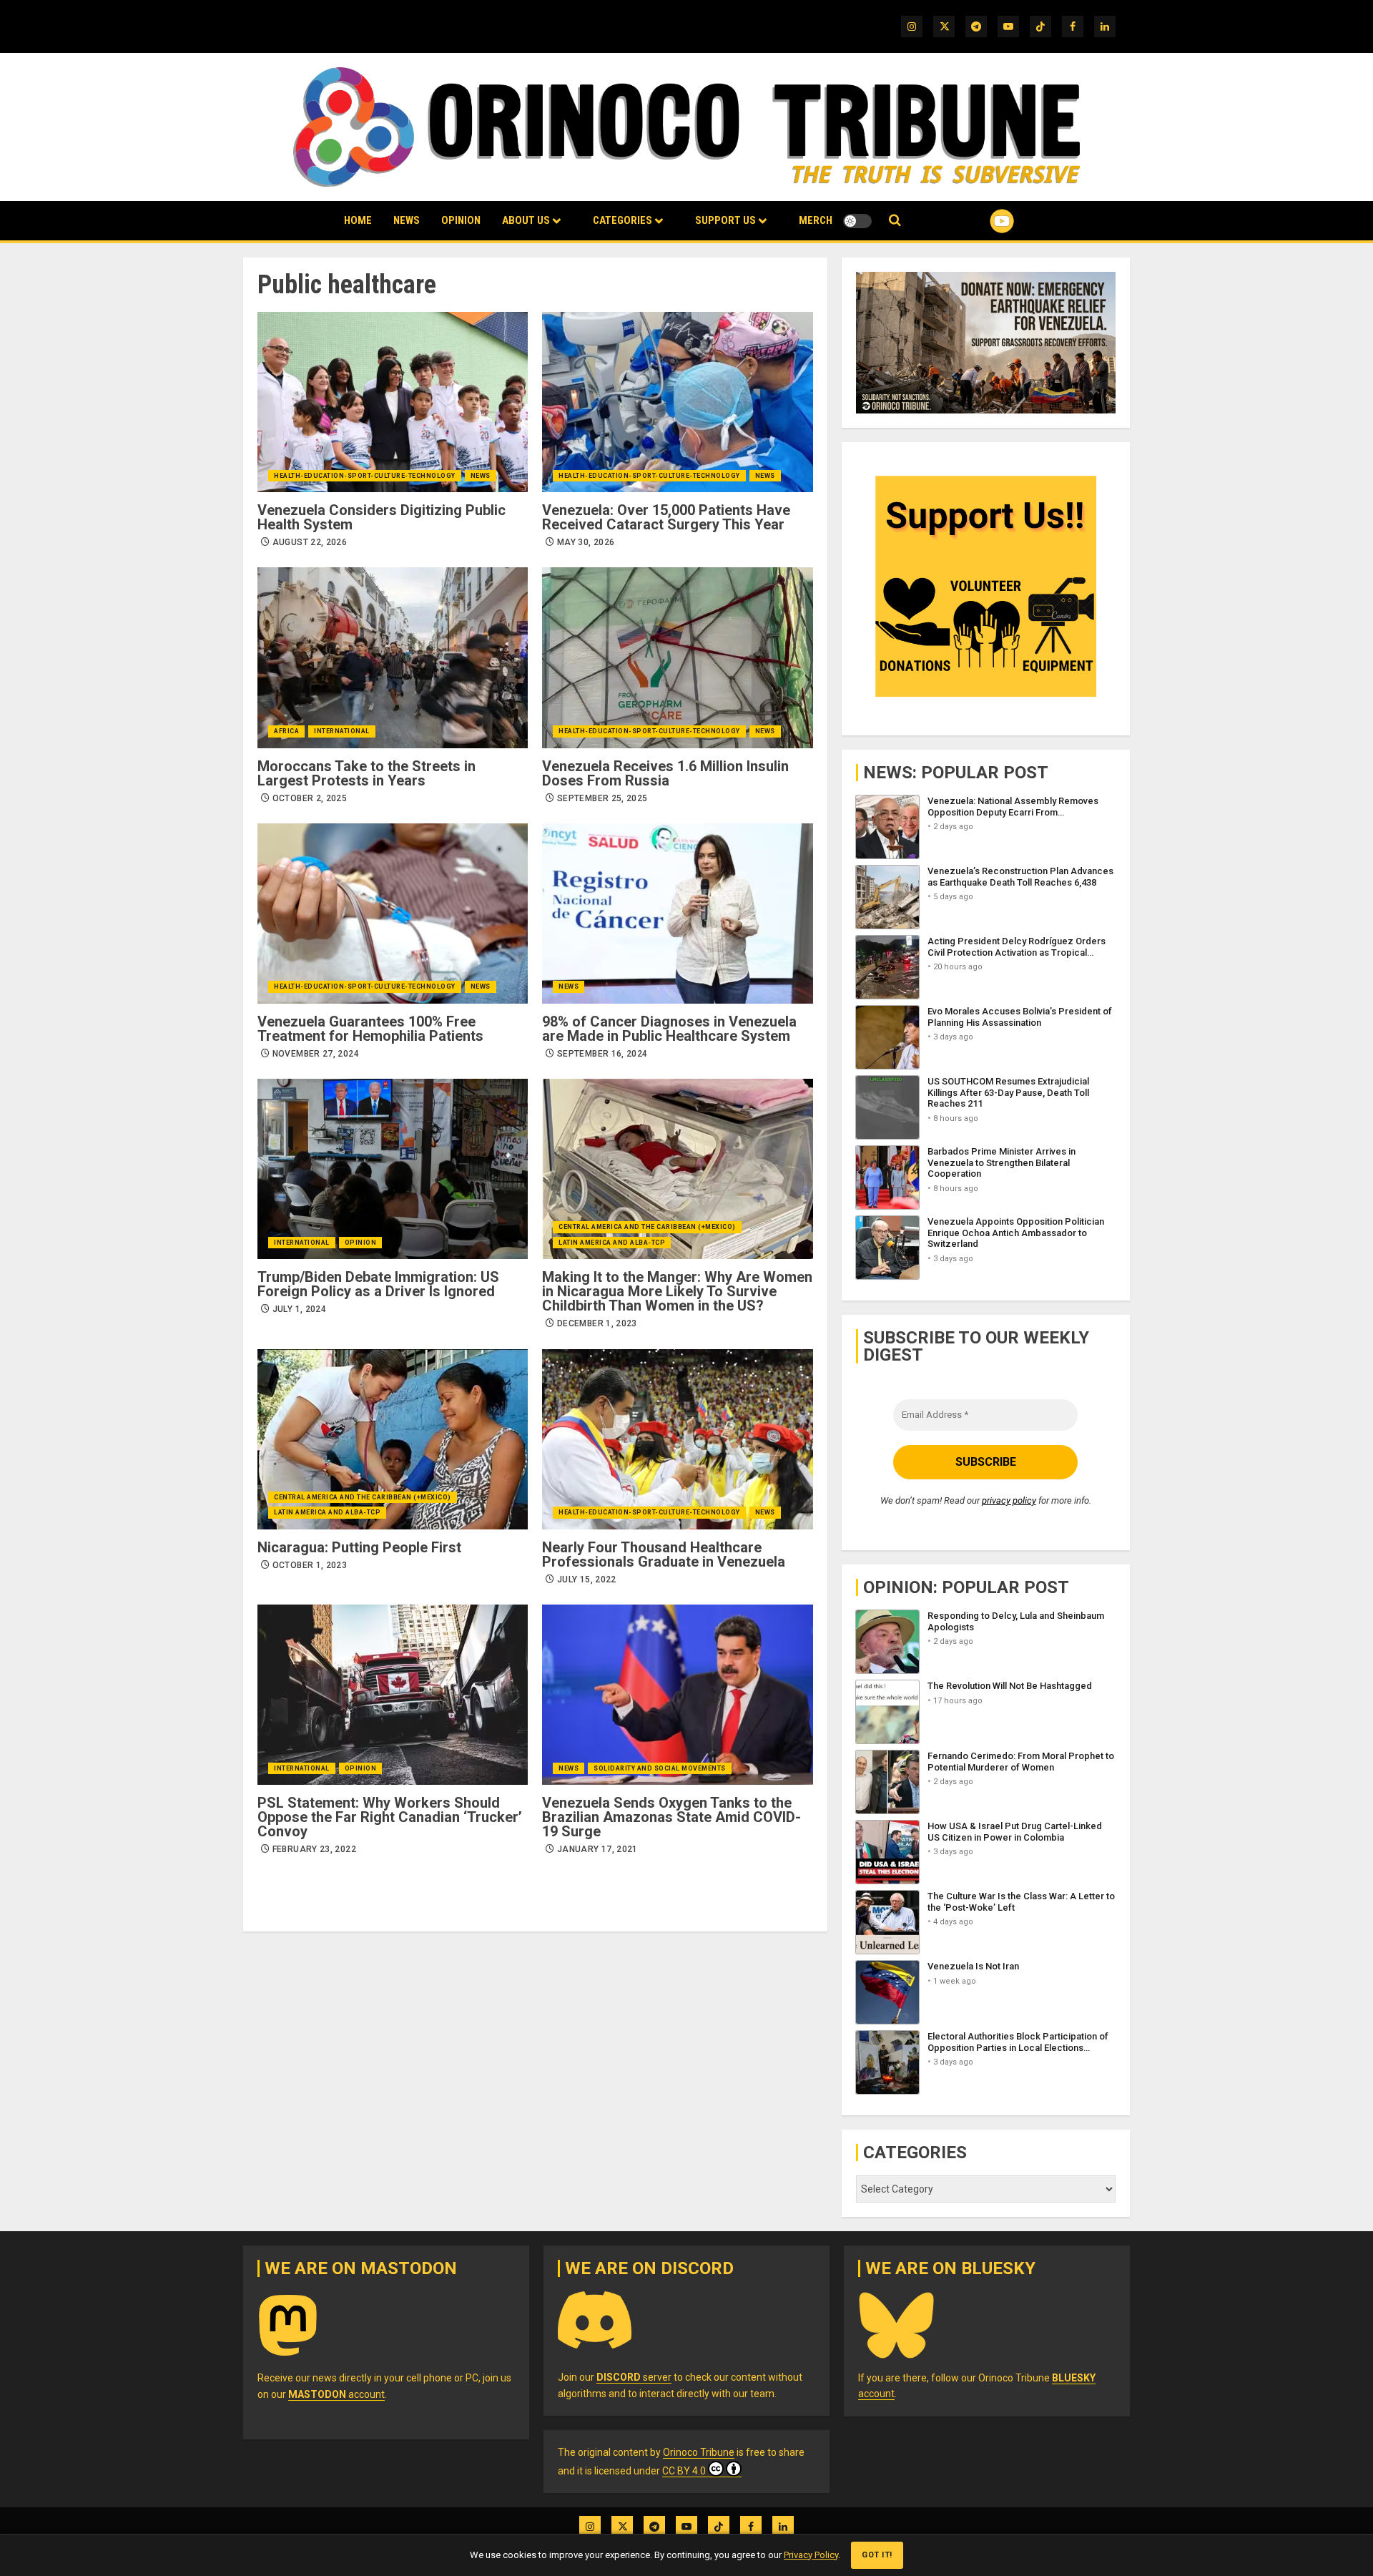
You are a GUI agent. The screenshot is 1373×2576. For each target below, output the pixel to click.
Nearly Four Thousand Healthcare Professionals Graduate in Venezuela (664, 1554)
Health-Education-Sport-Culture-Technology (365, 476)
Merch (816, 220)
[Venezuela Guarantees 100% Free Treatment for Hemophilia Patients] (393, 914)
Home (358, 220)
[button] (895, 221)
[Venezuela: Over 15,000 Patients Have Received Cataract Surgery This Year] (677, 402)
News (407, 220)
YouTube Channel (979, 221)
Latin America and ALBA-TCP (612, 1243)
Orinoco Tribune (699, 2452)
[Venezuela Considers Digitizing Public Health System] (393, 402)
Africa (286, 731)
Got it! (877, 2555)
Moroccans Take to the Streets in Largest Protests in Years (366, 773)
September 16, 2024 (602, 1054)
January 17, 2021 (597, 1849)
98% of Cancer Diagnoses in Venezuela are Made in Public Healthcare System (669, 1029)
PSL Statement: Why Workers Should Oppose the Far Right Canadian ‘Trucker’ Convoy (390, 1817)
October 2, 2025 (310, 798)
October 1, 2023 (310, 1565)
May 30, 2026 (586, 542)
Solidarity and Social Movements (660, 1768)
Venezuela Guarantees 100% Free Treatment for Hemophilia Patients (370, 1029)
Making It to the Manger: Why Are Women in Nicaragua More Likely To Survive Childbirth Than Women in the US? (677, 1291)
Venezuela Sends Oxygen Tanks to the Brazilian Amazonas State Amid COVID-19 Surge (671, 1817)
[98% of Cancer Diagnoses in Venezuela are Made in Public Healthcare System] (677, 914)
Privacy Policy (811, 2555)
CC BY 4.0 (684, 2471)
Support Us (725, 220)
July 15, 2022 (587, 1580)
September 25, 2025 (602, 798)
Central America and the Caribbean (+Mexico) (647, 1227)
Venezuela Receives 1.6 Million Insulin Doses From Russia (665, 773)
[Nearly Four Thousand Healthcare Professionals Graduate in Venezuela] (677, 1439)
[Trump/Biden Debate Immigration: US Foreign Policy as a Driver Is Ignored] (393, 1169)
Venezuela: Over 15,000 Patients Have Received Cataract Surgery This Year (666, 517)
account (336, 2394)
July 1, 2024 (299, 1309)
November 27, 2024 (316, 1054)
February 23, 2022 (314, 1849)
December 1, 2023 (597, 1323)
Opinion (461, 220)
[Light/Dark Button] (857, 221)
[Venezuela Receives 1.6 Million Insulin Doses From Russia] (677, 657)
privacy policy (1009, 1500)
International (342, 731)
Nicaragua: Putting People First (359, 1547)
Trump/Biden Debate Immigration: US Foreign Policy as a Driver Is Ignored (378, 1284)
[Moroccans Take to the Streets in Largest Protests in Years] (393, 657)
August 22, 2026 (310, 542)
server (634, 2377)
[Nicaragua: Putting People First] (393, 1439)
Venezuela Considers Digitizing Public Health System (382, 517)
